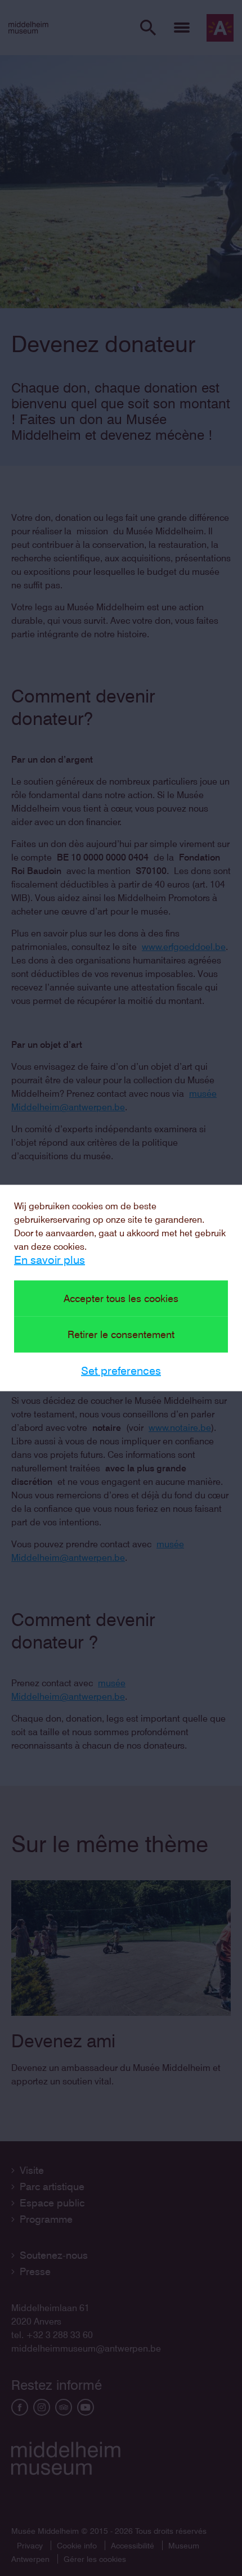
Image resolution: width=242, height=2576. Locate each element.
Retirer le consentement (121, 1334)
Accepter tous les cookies (121, 1298)
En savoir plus (50, 1260)
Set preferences (121, 1371)
